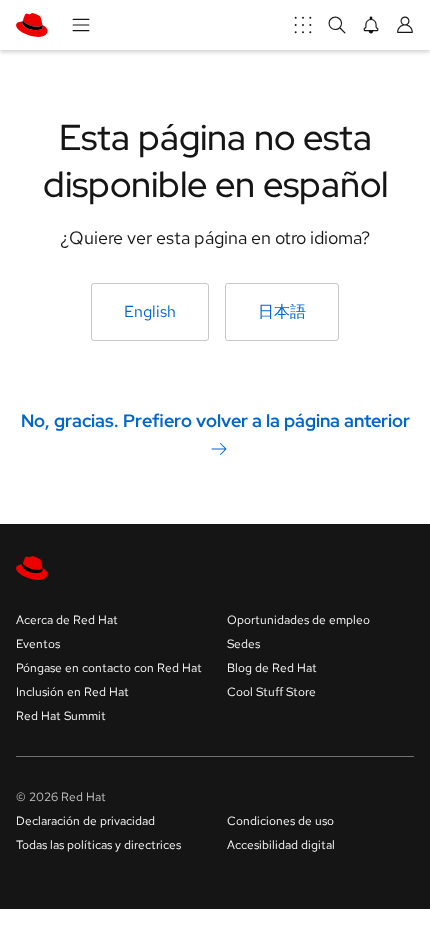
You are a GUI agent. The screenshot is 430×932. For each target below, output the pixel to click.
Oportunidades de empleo (298, 620)
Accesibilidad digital (281, 845)
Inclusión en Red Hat (72, 692)
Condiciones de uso (280, 821)
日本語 (282, 311)
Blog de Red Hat (272, 668)
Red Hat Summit (61, 716)
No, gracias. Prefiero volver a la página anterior (215, 419)
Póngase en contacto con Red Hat (109, 668)
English (150, 311)
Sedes (243, 644)
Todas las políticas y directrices (98, 845)
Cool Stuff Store (271, 692)
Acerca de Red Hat (67, 620)
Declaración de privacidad (85, 821)
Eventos (38, 644)
